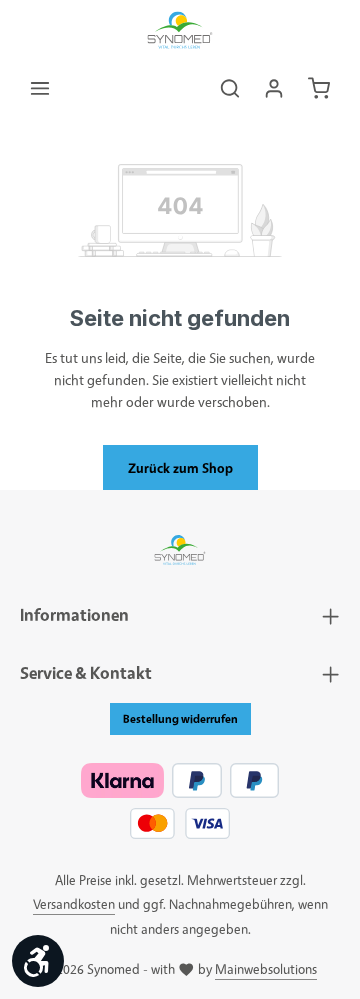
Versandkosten (74, 903)
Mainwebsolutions (266, 968)
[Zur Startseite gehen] (180, 30)
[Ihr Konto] (274, 88)
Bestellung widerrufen (180, 718)
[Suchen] (230, 88)
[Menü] (40, 88)
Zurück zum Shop (180, 467)
